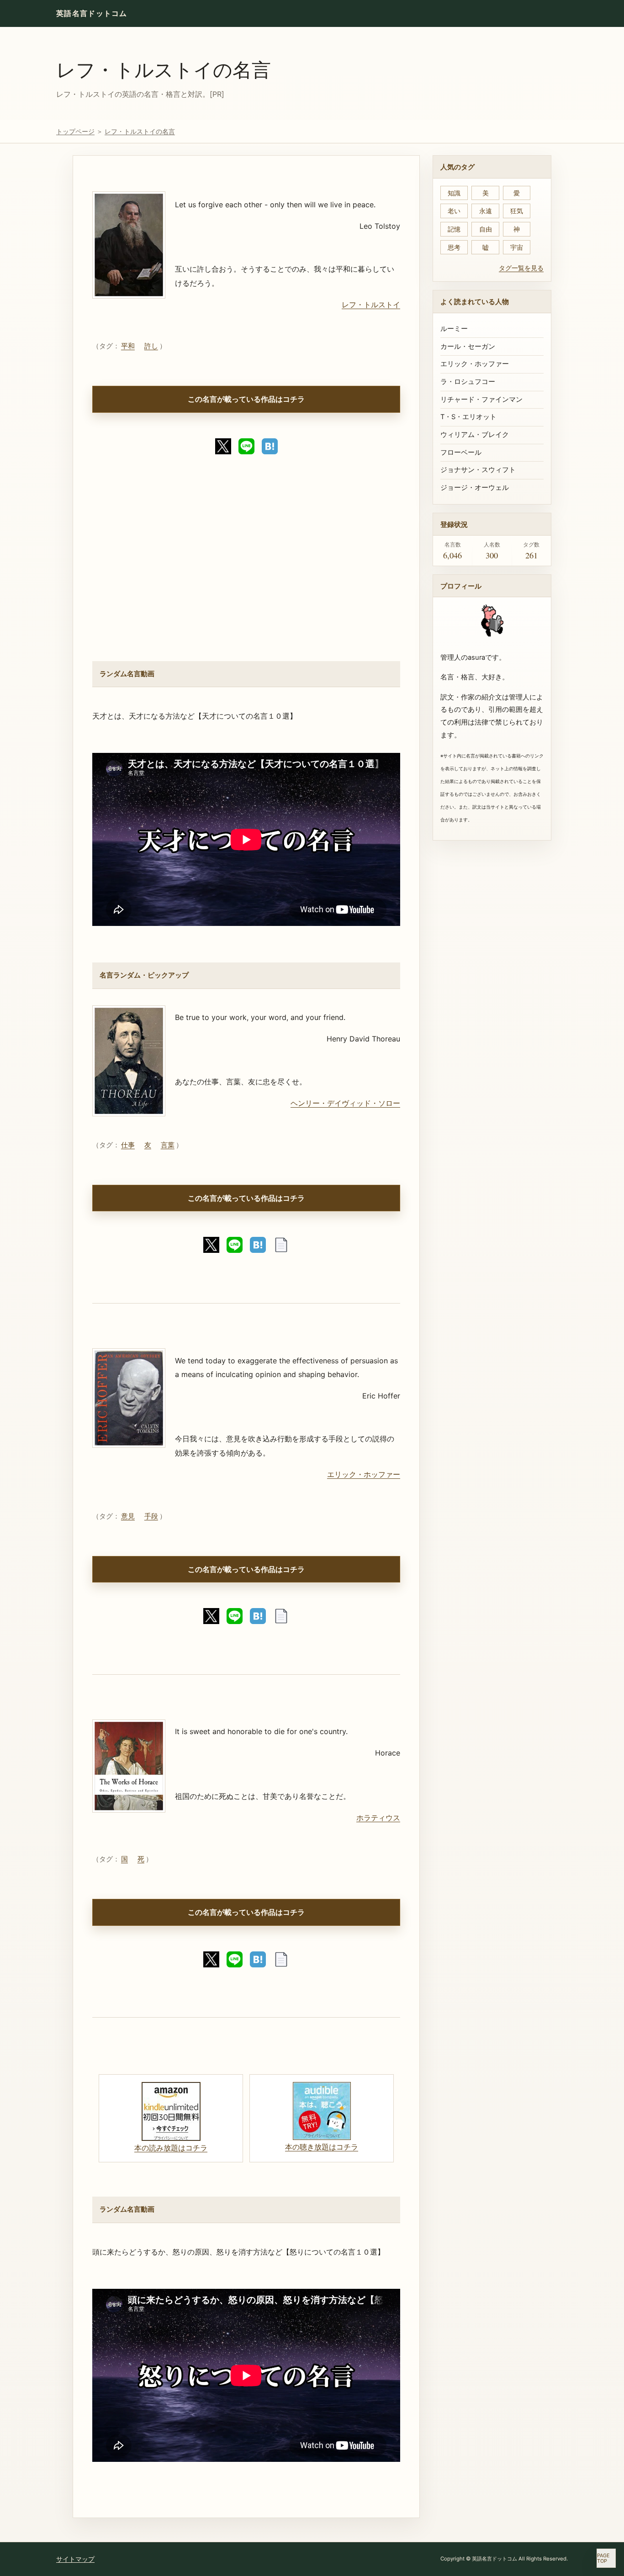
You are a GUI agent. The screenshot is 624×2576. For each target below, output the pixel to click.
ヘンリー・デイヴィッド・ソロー (345, 1103)
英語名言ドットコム (92, 13)
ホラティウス (378, 1818)
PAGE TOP (603, 2558)
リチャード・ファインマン (481, 400)
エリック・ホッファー (364, 1474)
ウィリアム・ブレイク (475, 435)
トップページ (75, 131)
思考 (454, 247)
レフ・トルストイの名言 (164, 69)
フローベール (461, 452)
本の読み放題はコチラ (171, 2148)
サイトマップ (75, 2559)
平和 (128, 346)
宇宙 (517, 247)
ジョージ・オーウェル (475, 488)
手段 (151, 1516)
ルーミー (454, 329)
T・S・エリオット (468, 417)
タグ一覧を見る (521, 268)
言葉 (168, 1145)
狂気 (517, 211)
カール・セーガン (468, 347)
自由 (486, 229)
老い (454, 211)
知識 (454, 193)
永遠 (486, 211)
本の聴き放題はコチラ (322, 2147)
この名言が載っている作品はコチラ (246, 399)
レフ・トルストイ (371, 305)
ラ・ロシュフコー (468, 382)
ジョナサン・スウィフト (478, 470)
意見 (128, 1516)
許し (151, 346)
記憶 (454, 229)
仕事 (128, 1145)
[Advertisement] (246, 564)
